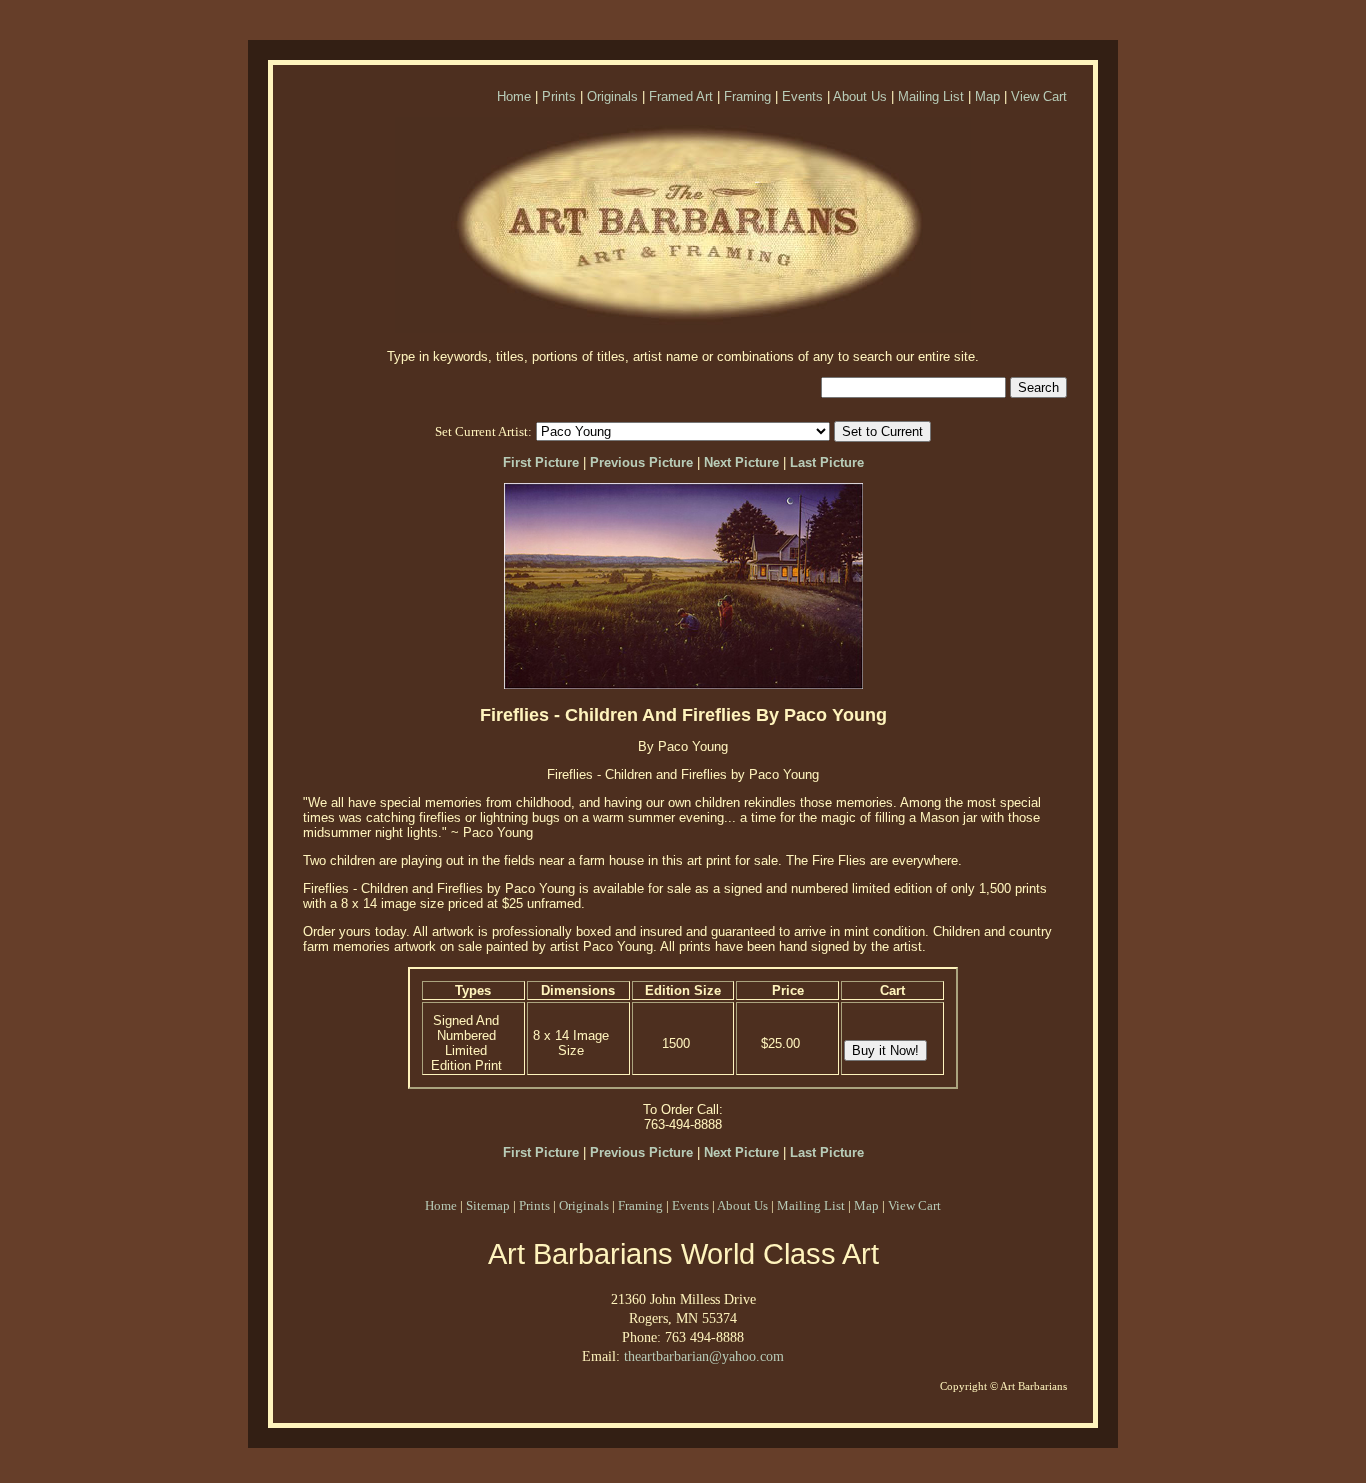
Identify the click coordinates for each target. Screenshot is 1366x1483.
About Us (860, 96)
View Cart (1039, 96)
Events (802, 96)
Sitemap (488, 1205)
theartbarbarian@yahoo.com (704, 1356)
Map (987, 96)
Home (514, 96)
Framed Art (681, 96)
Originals (612, 96)
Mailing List (931, 96)
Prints (559, 96)
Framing (747, 96)
